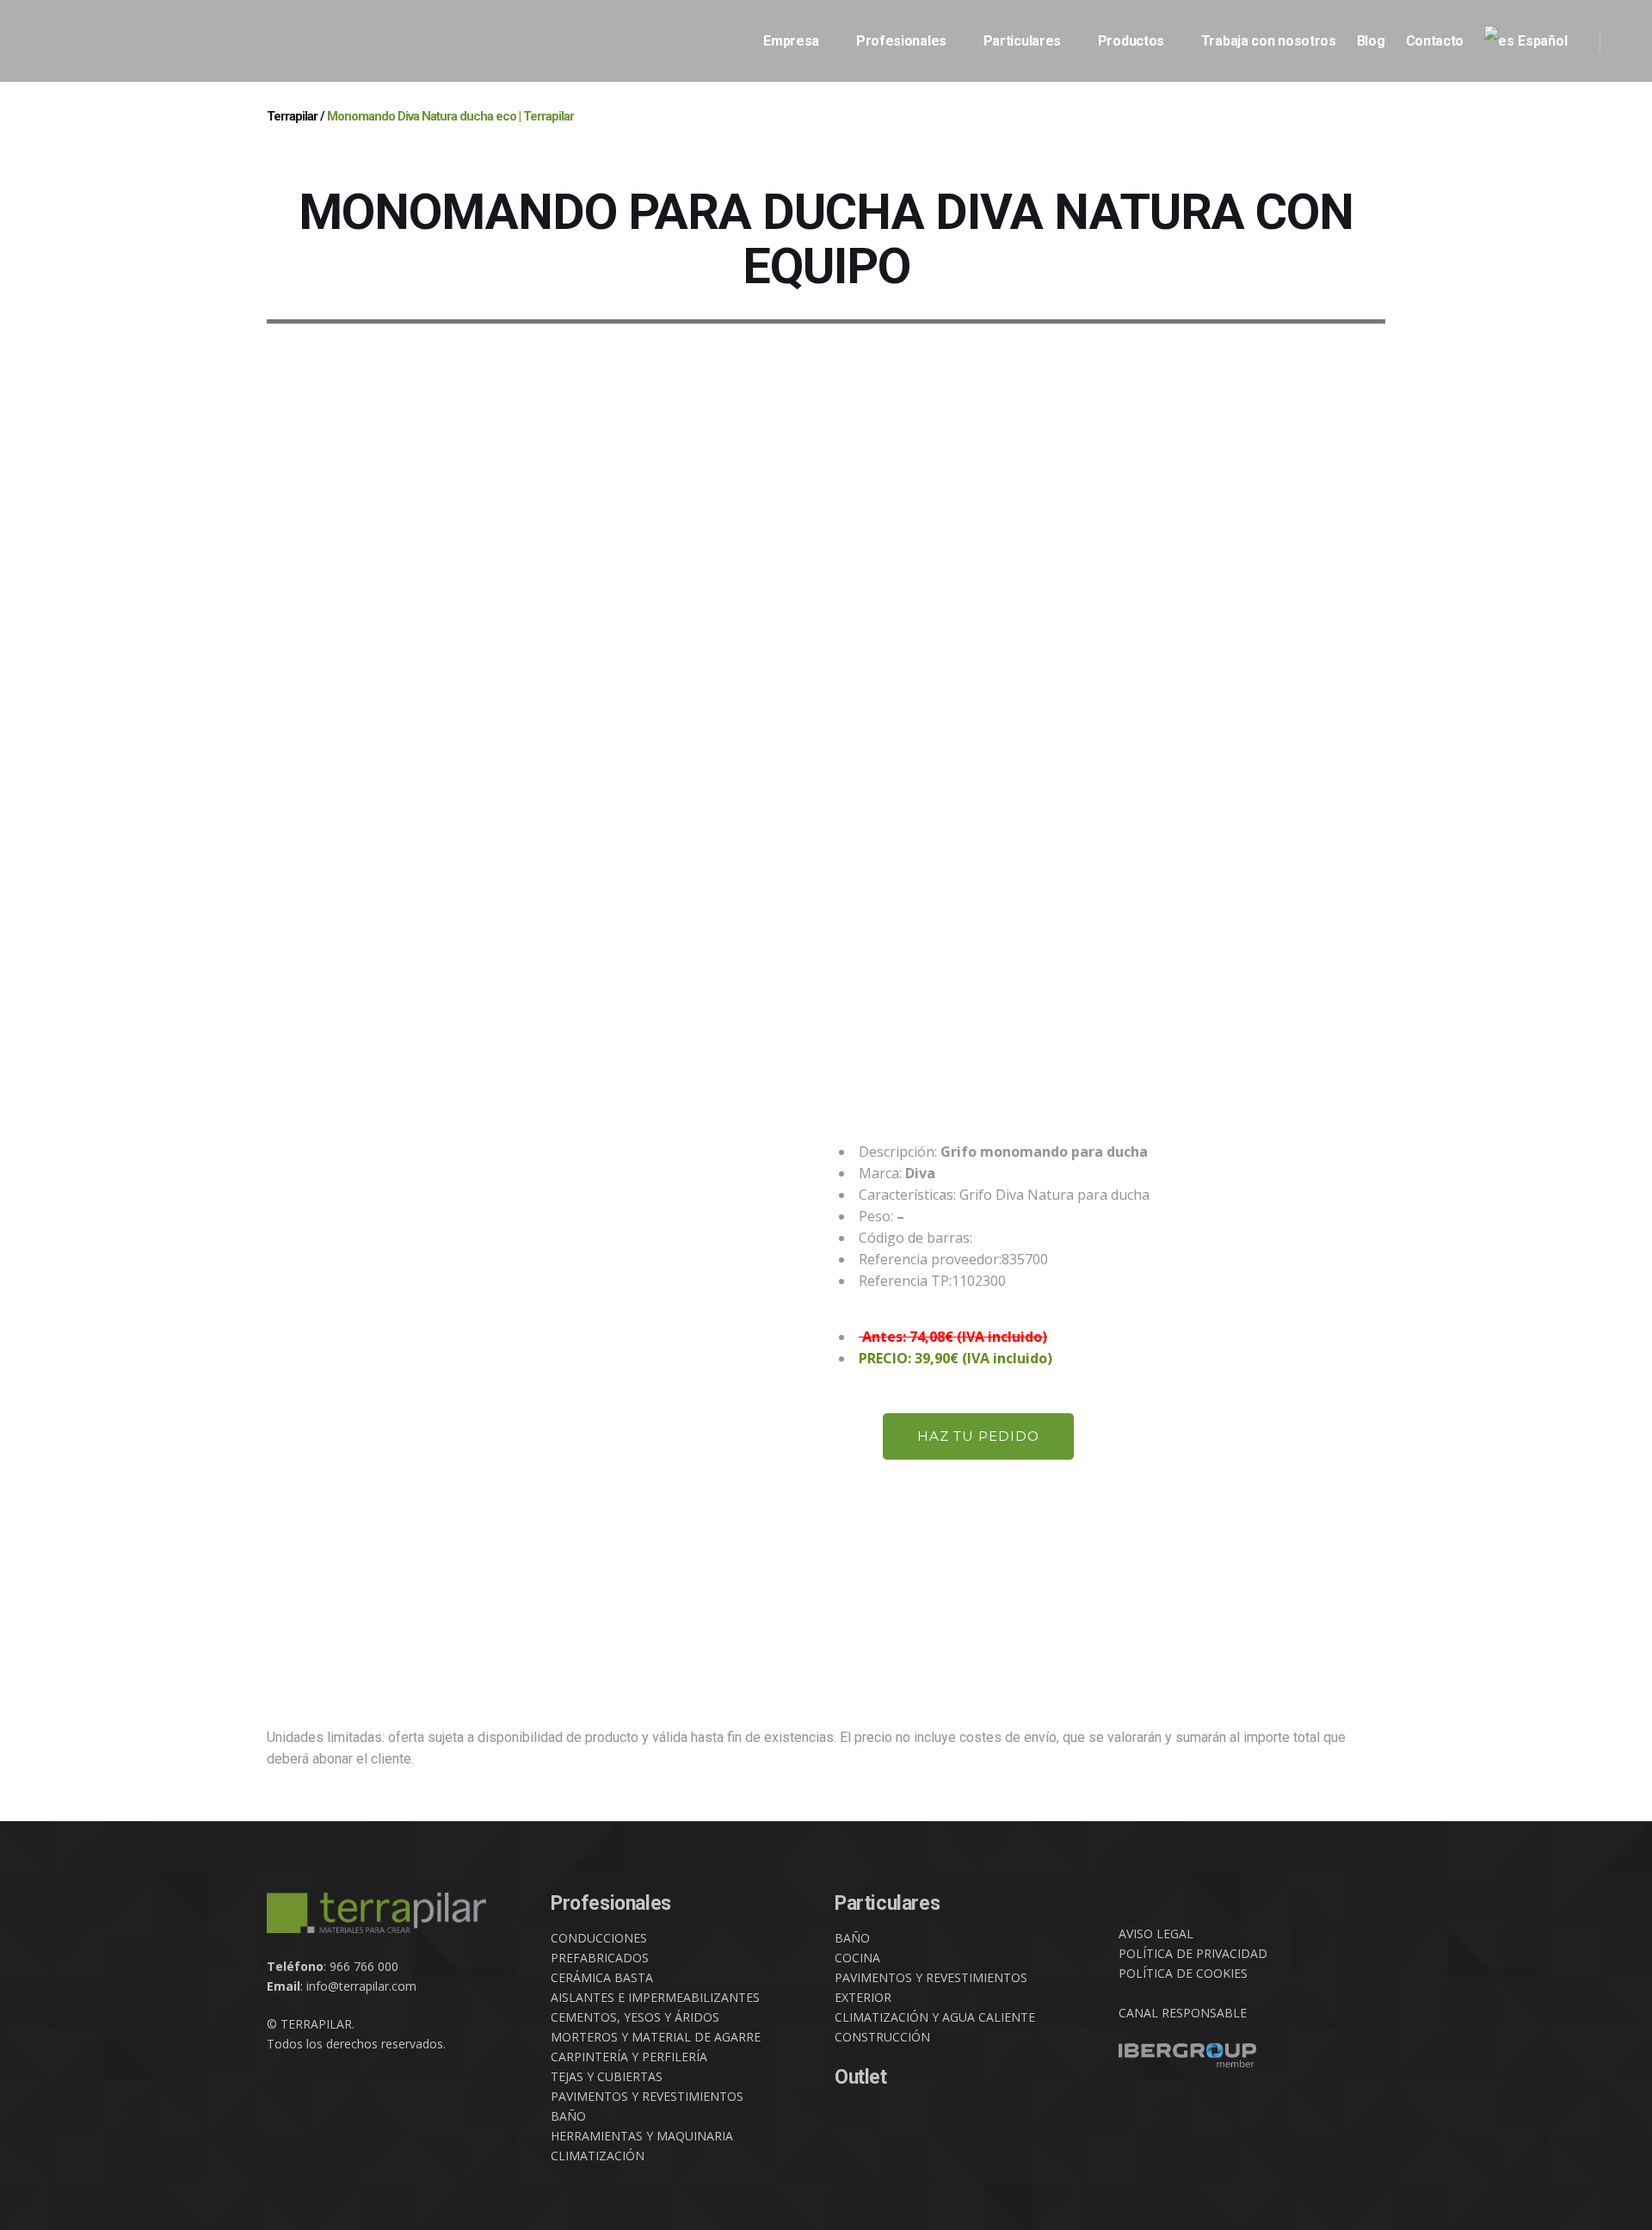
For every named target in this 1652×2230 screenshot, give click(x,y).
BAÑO (568, 2116)
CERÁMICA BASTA (602, 1977)
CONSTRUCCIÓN (882, 2037)
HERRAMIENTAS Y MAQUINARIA (642, 2136)
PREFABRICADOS (600, 1958)
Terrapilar (292, 116)
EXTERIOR (863, 1997)
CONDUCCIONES (599, 1938)
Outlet (861, 2077)
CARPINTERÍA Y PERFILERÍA (629, 2057)
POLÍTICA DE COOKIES (1183, 1973)
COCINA (857, 1958)
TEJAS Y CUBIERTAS (607, 2076)
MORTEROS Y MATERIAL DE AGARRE (656, 2037)
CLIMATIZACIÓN (598, 2156)
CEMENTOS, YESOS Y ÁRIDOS (635, 2017)
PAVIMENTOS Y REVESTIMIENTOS (647, 2096)
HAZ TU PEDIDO (978, 1436)
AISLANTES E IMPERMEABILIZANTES (655, 1997)
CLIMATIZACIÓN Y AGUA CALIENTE (935, 2017)
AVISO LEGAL (1156, 1933)
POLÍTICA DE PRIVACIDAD (1193, 1953)
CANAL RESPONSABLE (1183, 2013)
